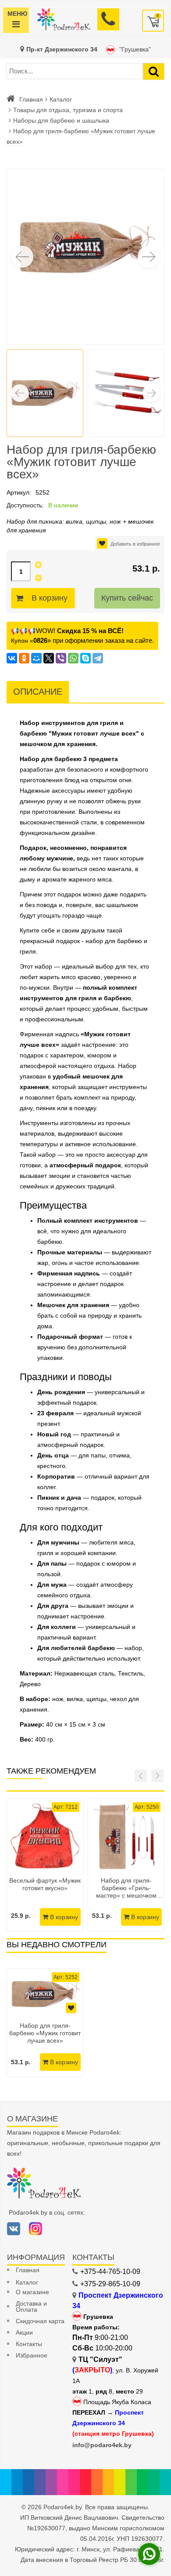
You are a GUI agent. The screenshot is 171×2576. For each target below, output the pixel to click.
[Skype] (85, 658)
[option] (45, 2022)
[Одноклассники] (24, 658)
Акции (24, 2332)
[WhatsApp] (73, 658)
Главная (31, 99)
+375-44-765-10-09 (110, 2272)
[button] (149, 257)
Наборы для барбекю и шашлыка (61, 120)
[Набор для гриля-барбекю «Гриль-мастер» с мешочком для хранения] (126, 1837)
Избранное (32, 2355)
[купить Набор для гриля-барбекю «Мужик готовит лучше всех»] (45, 1994)
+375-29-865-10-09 (110, 2284)
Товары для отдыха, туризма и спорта (68, 110)
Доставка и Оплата (31, 2306)
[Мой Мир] (36, 658)
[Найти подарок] (154, 71)
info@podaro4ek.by (102, 2445)
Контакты (29, 2344)
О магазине (32, 2292)
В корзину (50, 598)
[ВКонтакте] (12, 658)
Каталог (61, 99)
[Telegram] (98, 658)
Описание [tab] (38, 692)
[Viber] (61, 658)
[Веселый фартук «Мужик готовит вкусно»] (45, 1837)
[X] (49, 658)
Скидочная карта (40, 2321)
